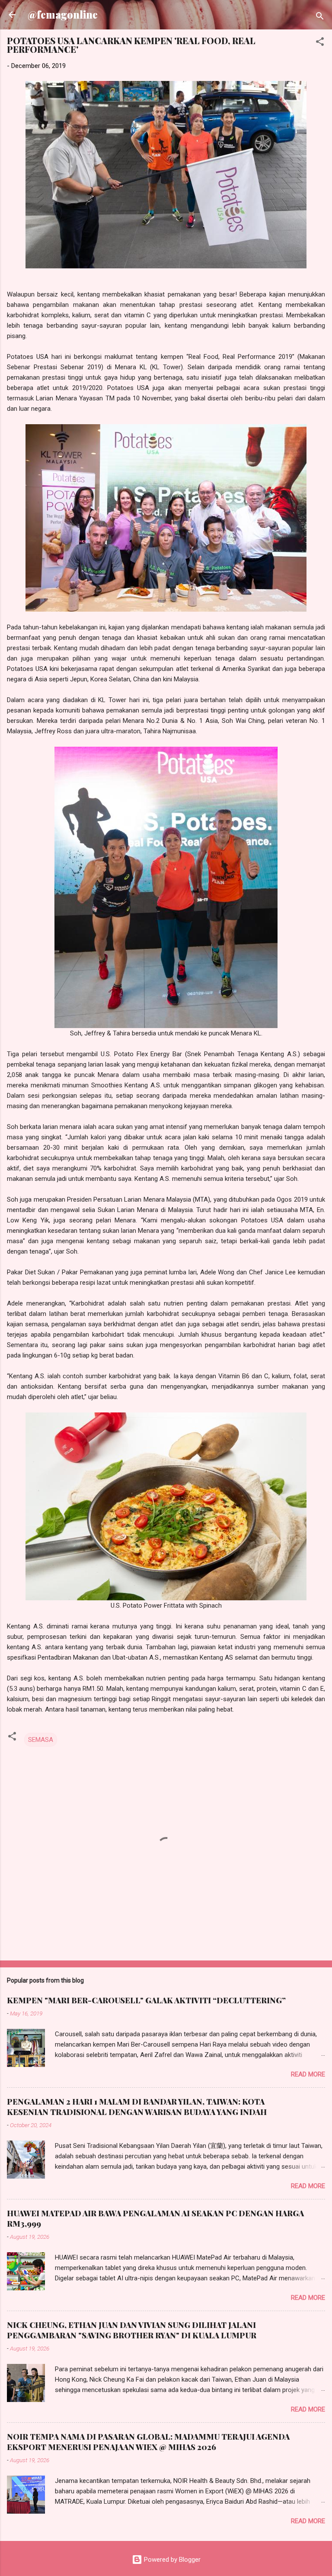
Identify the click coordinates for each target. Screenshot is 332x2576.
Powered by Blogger (171, 2560)
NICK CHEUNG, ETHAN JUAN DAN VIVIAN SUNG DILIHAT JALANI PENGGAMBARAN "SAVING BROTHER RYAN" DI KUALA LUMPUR (132, 2330)
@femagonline (63, 15)
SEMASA (41, 1740)
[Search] (320, 18)
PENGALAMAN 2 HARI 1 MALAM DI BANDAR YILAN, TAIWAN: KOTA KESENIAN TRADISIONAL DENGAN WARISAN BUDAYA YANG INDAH (137, 2107)
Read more (308, 2074)
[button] (320, 43)
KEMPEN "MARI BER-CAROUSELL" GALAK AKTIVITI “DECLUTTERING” (146, 2000)
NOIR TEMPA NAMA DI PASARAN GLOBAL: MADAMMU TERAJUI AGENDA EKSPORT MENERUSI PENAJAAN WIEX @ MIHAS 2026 (148, 2442)
